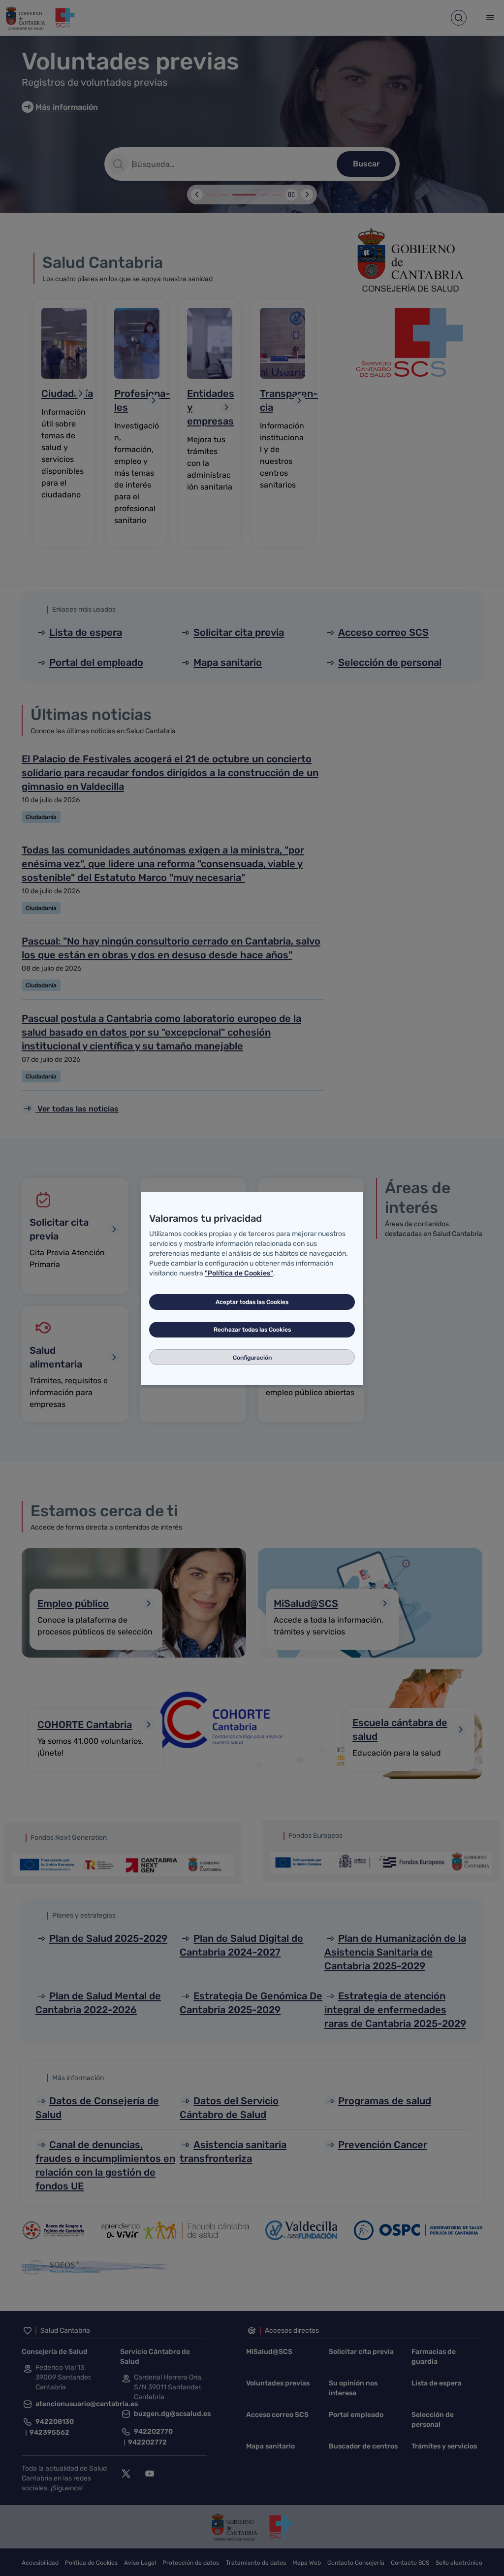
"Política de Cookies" (239, 1273)
